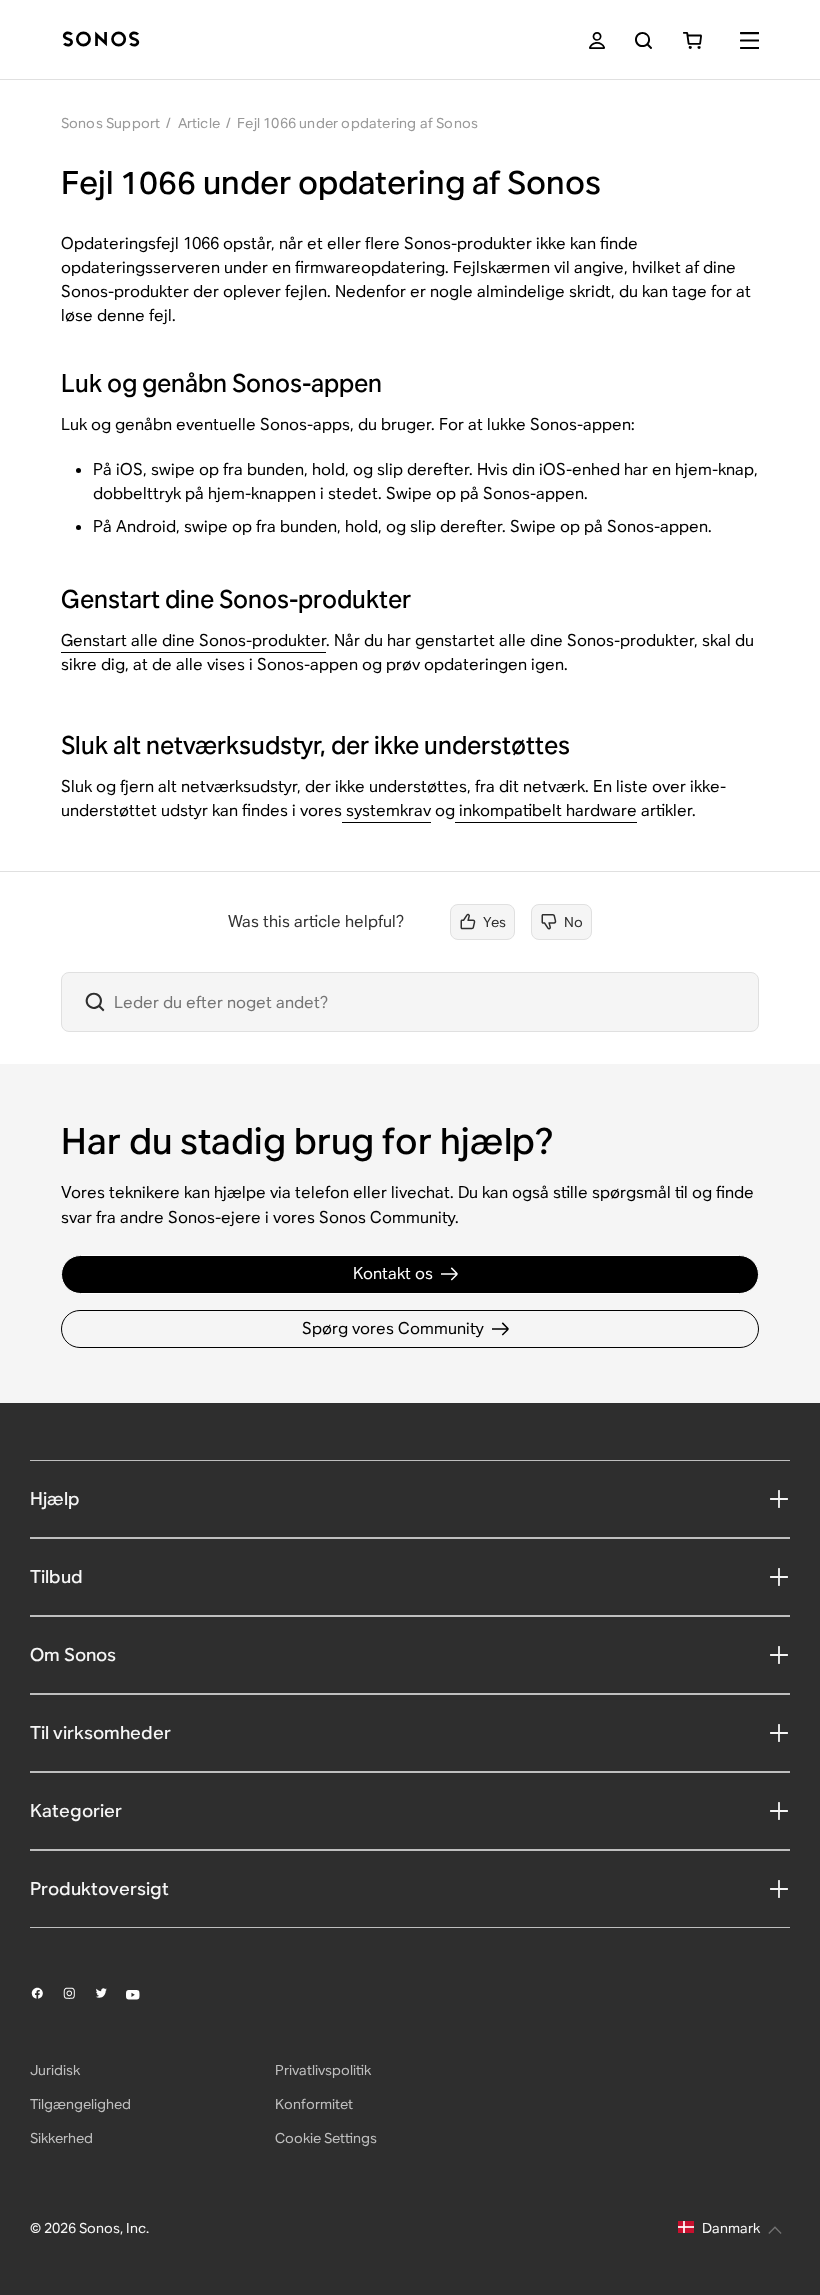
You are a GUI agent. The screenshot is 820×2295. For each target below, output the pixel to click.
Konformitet (314, 2104)
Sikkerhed (61, 2138)
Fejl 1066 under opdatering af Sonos (357, 123)
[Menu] (749, 40)
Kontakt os (393, 1273)
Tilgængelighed (80, 2104)
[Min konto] (597, 40)
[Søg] (643, 40)
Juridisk (55, 2070)
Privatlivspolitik (323, 2070)
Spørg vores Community (393, 1328)
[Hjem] (101, 40)
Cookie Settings (326, 2138)
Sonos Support (111, 123)
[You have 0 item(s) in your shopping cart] (692, 40)
